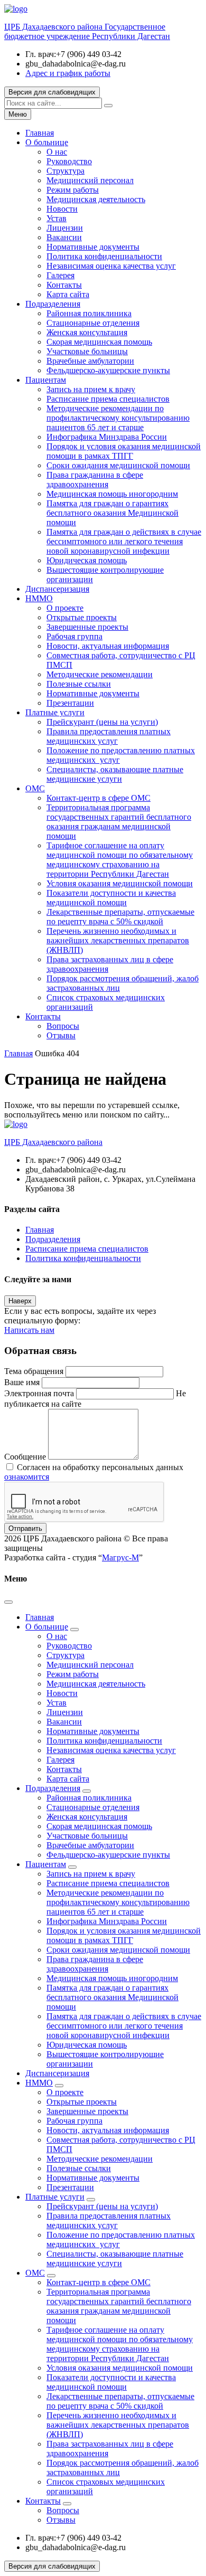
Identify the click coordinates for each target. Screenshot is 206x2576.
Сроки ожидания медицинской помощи (118, 465)
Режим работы (73, 190)
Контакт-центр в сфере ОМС (99, 798)
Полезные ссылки (79, 684)
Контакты (64, 285)
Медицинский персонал (90, 180)
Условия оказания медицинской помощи (120, 883)
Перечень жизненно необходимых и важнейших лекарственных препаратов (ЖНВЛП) (118, 940)
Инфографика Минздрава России (107, 437)
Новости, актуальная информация (108, 646)
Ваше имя (22, 1382)
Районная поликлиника (89, 313)
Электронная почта (39, 1393)
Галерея (60, 275)
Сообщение (25, 1457)
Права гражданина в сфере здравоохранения (95, 480)
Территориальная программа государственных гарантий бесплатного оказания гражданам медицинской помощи (119, 822)
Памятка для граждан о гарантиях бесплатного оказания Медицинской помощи (113, 513)
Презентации (70, 703)
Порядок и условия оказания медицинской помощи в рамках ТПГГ (124, 451)
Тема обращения (34, 1371)
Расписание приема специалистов (108, 399)
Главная (40, 133)
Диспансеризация (57, 589)
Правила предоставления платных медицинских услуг (109, 736)
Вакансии (64, 237)
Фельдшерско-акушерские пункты (108, 370)
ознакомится (27, 1477)
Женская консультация (87, 332)
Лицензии (65, 228)
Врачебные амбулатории (90, 361)
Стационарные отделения (93, 323)
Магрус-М (120, 1557)
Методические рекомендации (100, 674)
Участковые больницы (87, 351)
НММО (39, 598)
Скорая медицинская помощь (99, 342)
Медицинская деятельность (96, 199)
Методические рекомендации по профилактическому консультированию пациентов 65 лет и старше (118, 418)
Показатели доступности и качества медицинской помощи (111, 898)
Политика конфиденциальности (104, 256)
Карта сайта (68, 294)
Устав (57, 218)
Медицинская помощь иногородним (112, 494)
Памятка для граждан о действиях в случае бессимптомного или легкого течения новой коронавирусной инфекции (124, 541)
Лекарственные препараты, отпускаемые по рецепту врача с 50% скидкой (120, 917)
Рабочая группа (74, 636)
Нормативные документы (93, 247)
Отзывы (61, 1035)
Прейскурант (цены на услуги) (102, 722)
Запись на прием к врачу (91, 389)
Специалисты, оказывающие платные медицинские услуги (115, 774)
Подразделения (53, 304)
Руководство (69, 161)
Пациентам (46, 380)
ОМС (35, 788)
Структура (65, 171)
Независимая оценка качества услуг (111, 266)
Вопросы (63, 1026)
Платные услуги (55, 712)
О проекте (65, 608)
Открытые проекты (82, 617)
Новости (62, 209)
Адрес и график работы (68, 73)
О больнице (47, 142)
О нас (57, 152)
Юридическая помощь (87, 560)
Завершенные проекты (87, 627)
